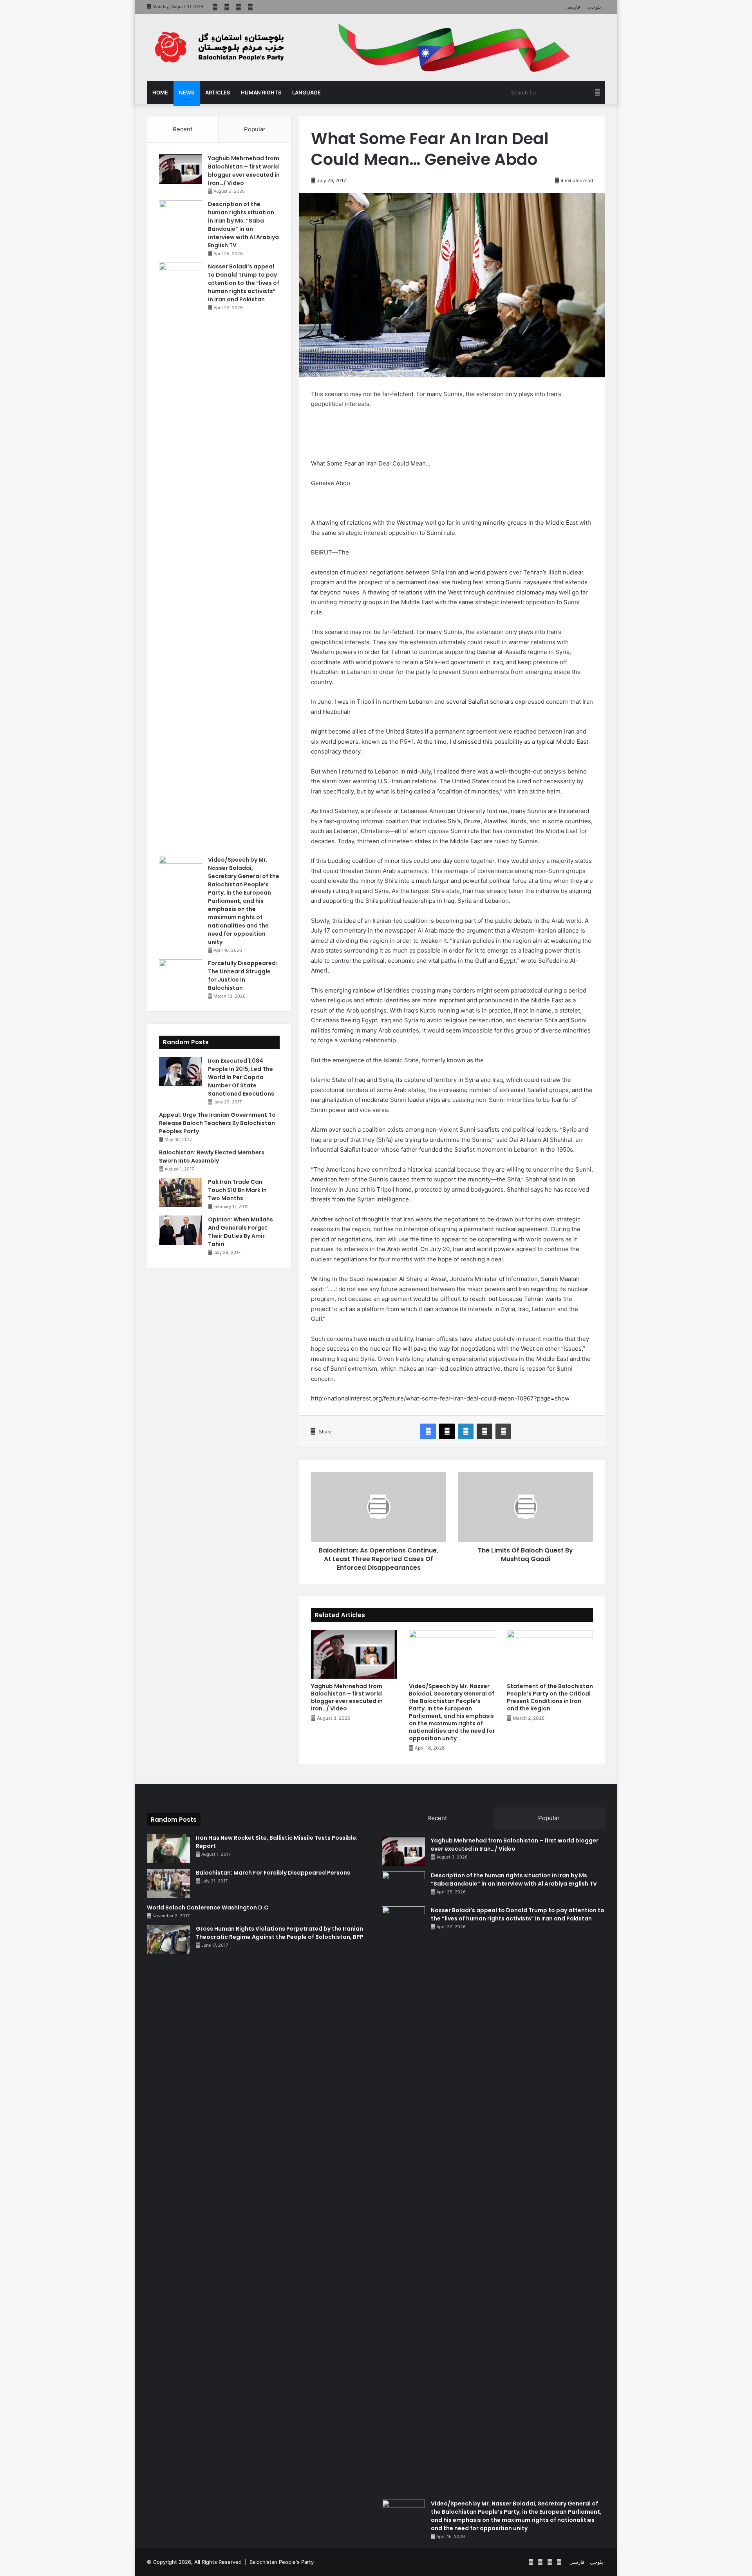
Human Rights (261, 92)
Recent (183, 129)
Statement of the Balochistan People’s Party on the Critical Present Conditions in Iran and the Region (550, 1697)
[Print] (503, 1431)
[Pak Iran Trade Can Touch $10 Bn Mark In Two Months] (181, 1193)
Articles (218, 92)
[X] (447, 1431)
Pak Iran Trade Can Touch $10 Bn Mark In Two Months (237, 1190)
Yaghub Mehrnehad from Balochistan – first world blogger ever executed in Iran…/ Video (347, 1697)
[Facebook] (428, 1431)
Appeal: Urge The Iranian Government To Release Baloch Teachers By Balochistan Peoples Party (217, 1123)
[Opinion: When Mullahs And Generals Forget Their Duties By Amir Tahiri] (181, 1230)
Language (306, 92)
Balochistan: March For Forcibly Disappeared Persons (273, 1873)
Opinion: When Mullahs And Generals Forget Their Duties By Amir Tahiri (240, 1232)
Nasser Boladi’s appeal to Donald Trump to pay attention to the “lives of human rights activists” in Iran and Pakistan (244, 283)
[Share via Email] (484, 1431)
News (187, 92)
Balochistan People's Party (282, 2562)
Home (160, 92)
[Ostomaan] (219, 47)
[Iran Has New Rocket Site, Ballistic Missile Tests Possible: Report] (168, 1849)
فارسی (573, 7)
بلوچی (595, 7)
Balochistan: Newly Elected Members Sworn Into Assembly (212, 1157)
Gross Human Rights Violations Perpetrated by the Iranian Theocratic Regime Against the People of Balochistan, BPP (280, 1933)
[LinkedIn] (466, 1431)
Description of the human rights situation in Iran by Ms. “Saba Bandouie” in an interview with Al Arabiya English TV (243, 225)
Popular (255, 129)
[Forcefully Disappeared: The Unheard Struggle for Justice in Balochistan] (181, 974)
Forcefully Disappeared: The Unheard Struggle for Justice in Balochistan (243, 976)
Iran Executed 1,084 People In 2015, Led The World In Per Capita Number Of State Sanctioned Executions (241, 1077)
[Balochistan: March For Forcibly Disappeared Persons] (168, 1883)
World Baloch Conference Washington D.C (208, 1908)
